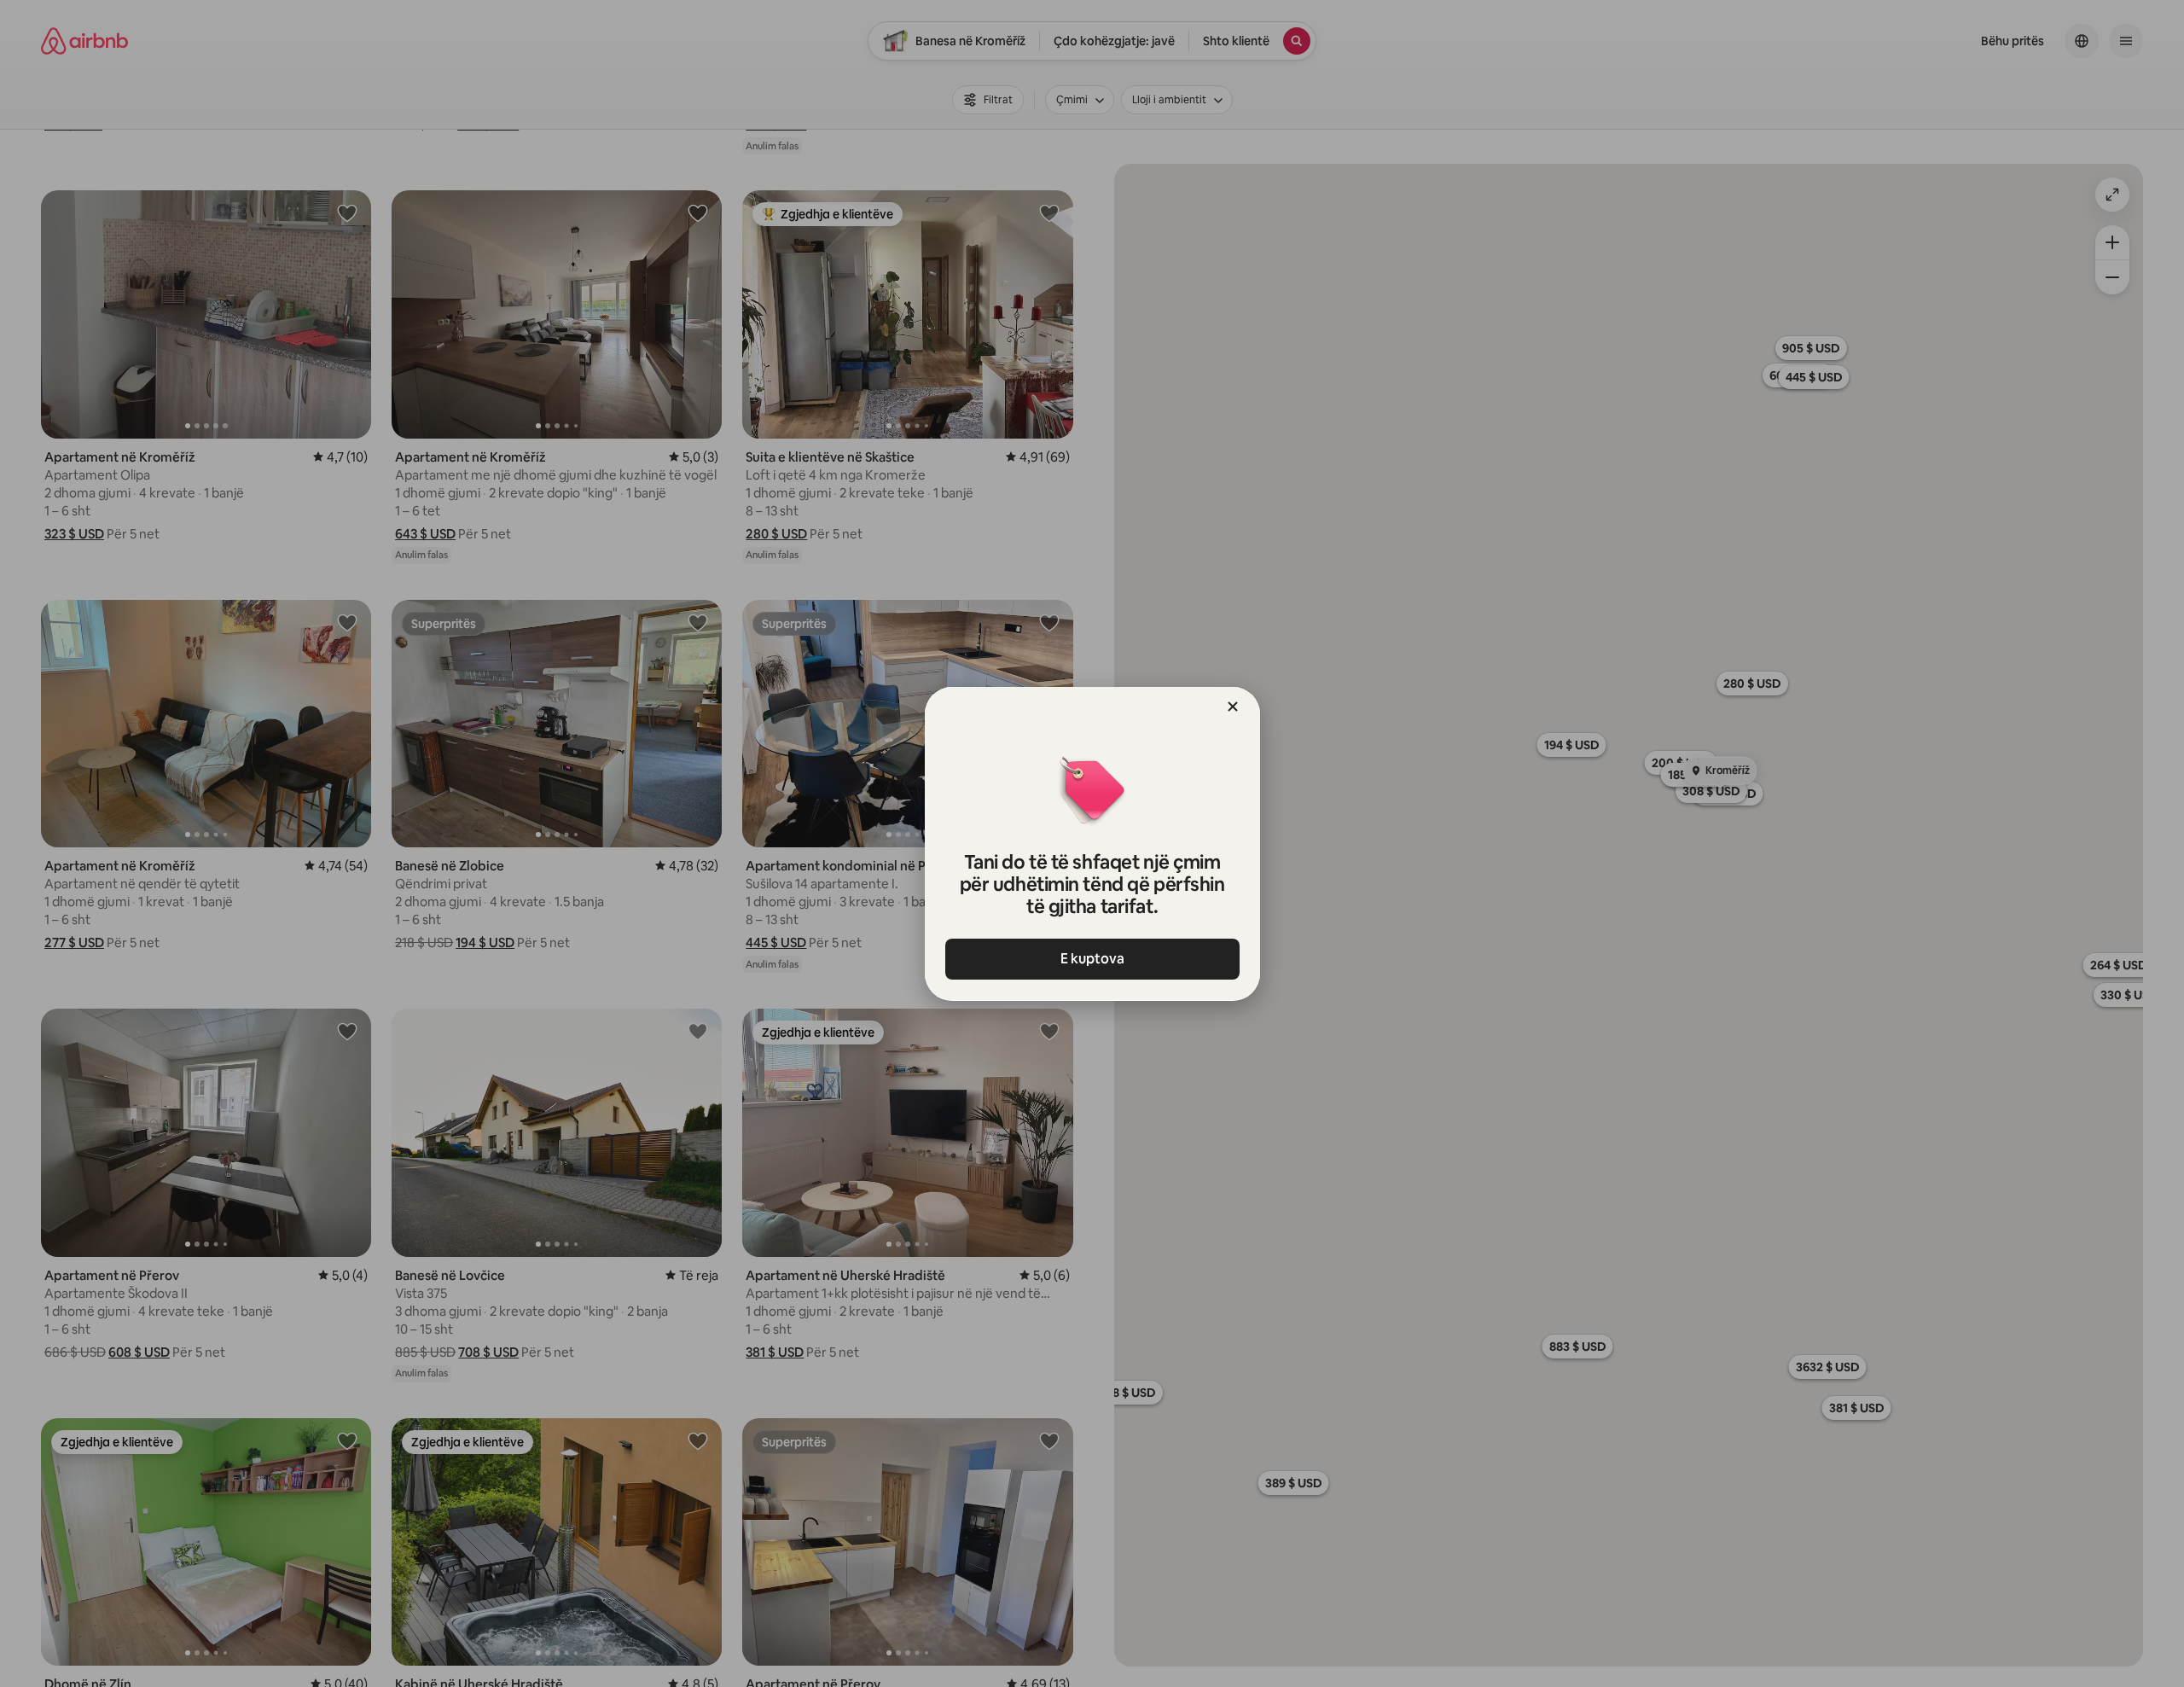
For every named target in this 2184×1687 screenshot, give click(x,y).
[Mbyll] (1233, 707)
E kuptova (1092, 959)
